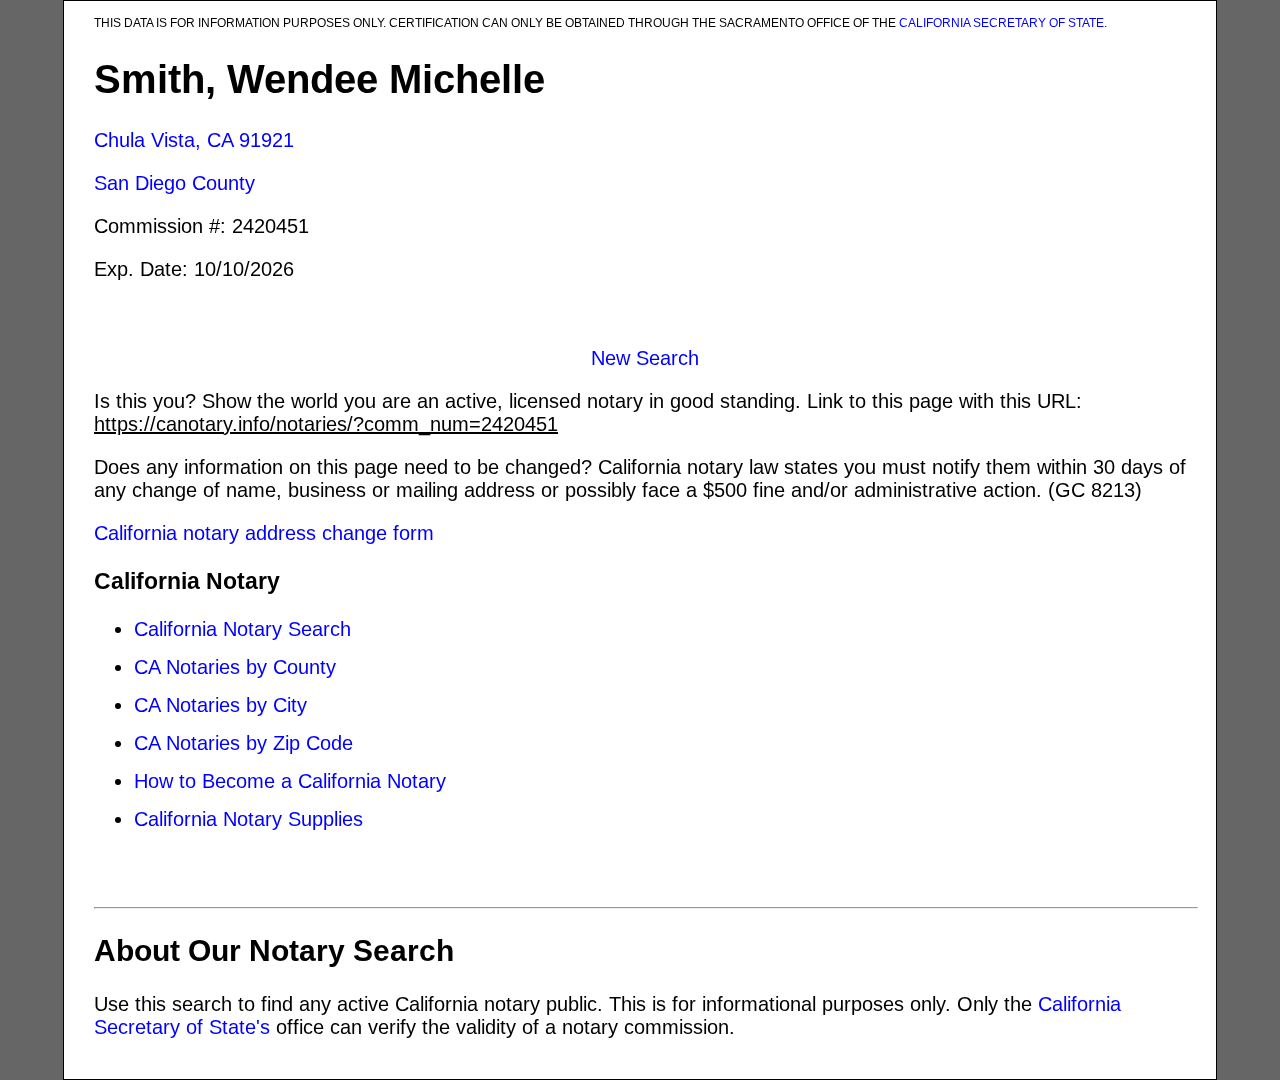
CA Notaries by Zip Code (243, 743)
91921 (266, 140)
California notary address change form (264, 533)
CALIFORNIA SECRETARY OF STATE (1001, 23)
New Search (645, 358)
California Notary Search (242, 629)
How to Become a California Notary (290, 781)
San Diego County (174, 183)
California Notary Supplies (248, 819)
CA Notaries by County (235, 667)
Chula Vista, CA (163, 140)
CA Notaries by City (220, 705)
